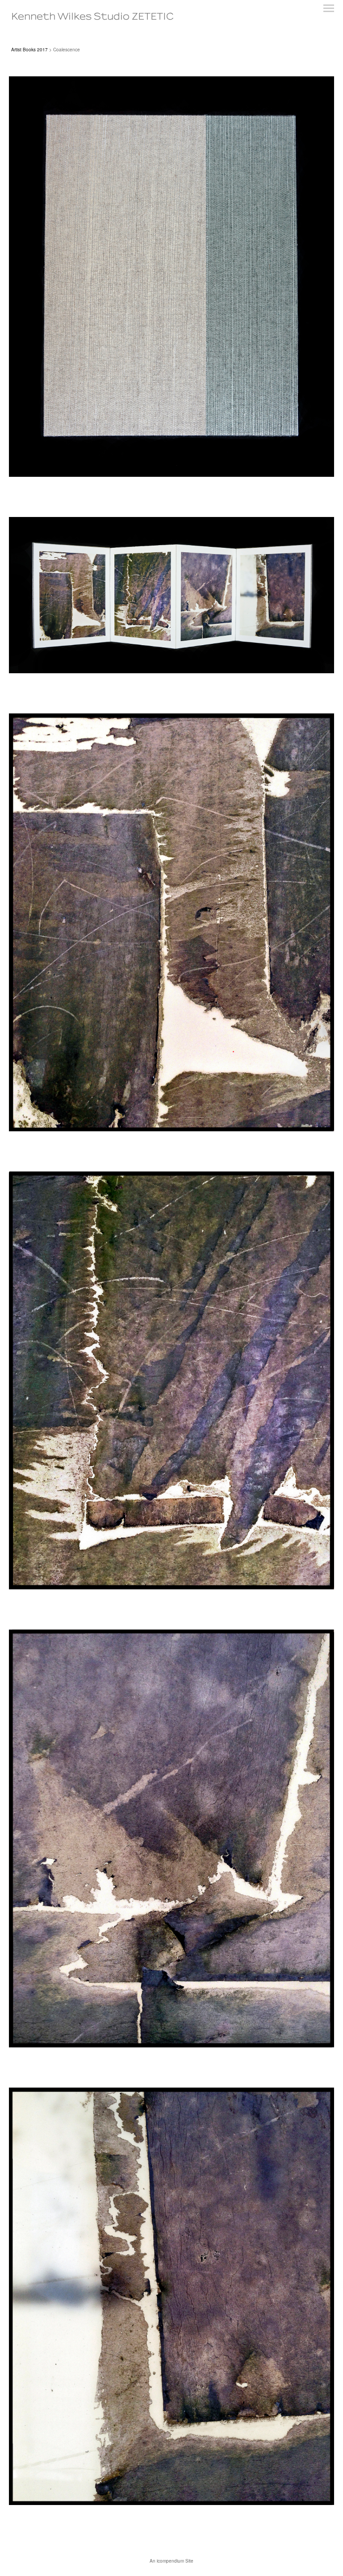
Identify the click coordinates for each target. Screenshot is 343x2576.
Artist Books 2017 (29, 50)
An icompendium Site (171, 2561)
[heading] (92, 17)
